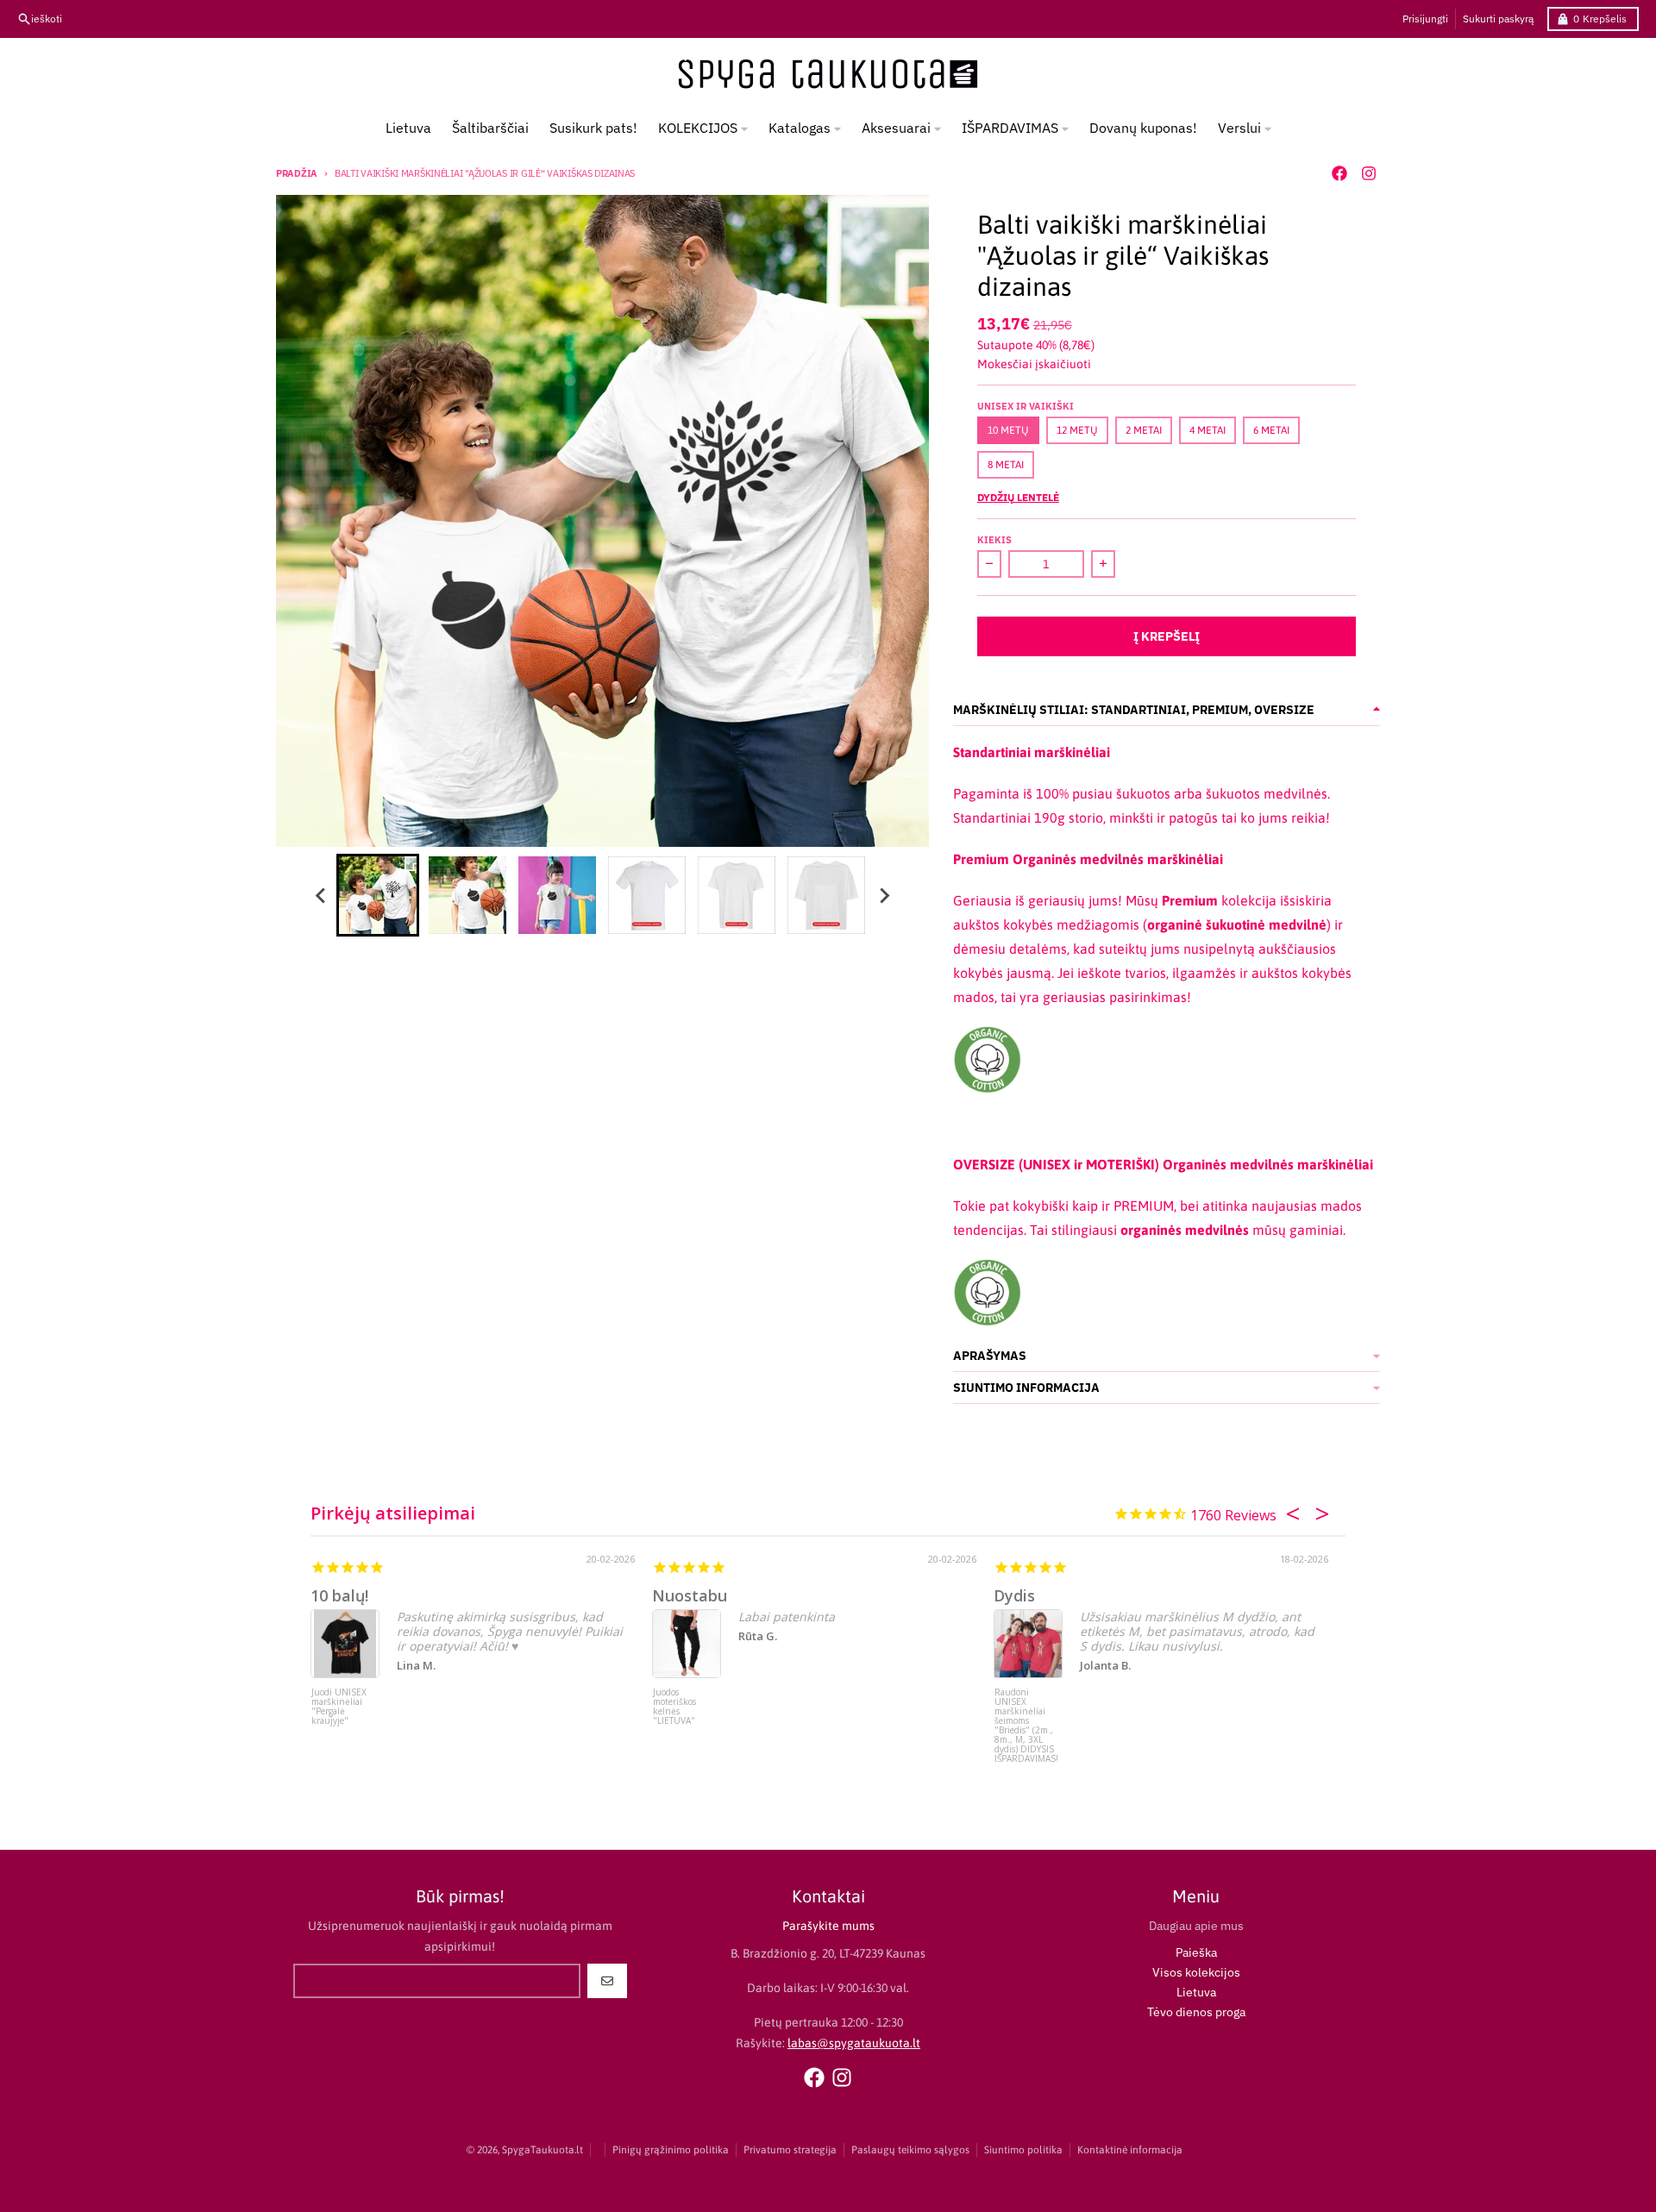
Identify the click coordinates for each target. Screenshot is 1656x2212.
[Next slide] (883, 895)
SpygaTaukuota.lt (543, 2150)
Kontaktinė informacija (1130, 2150)
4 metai (1207, 430)
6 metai (1271, 430)
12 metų (1077, 430)
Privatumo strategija (790, 2150)
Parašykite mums (828, 1926)
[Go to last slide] (321, 895)
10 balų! (339, 1595)
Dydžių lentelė (1018, 497)
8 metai (1006, 465)
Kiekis (994, 540)
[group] (378, 895)
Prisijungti (1425, 19)
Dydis (1014, 1595)
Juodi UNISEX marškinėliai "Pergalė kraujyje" (339, 1707)
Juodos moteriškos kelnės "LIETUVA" (674, 1707)
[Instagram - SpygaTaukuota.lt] (1369, 173)
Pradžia (297, 173)
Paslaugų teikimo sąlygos (910, 2150)
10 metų (1008, 430)
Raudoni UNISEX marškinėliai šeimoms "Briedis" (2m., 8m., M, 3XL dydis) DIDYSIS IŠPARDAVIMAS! (1026, 1720)
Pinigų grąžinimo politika (671, 2150)
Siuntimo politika (1023, 2150)
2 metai (1144, 430)
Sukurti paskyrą (1498, 19)
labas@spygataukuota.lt (854, 2043)
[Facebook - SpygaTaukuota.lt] (1339, 173)
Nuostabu (690, 1595)
